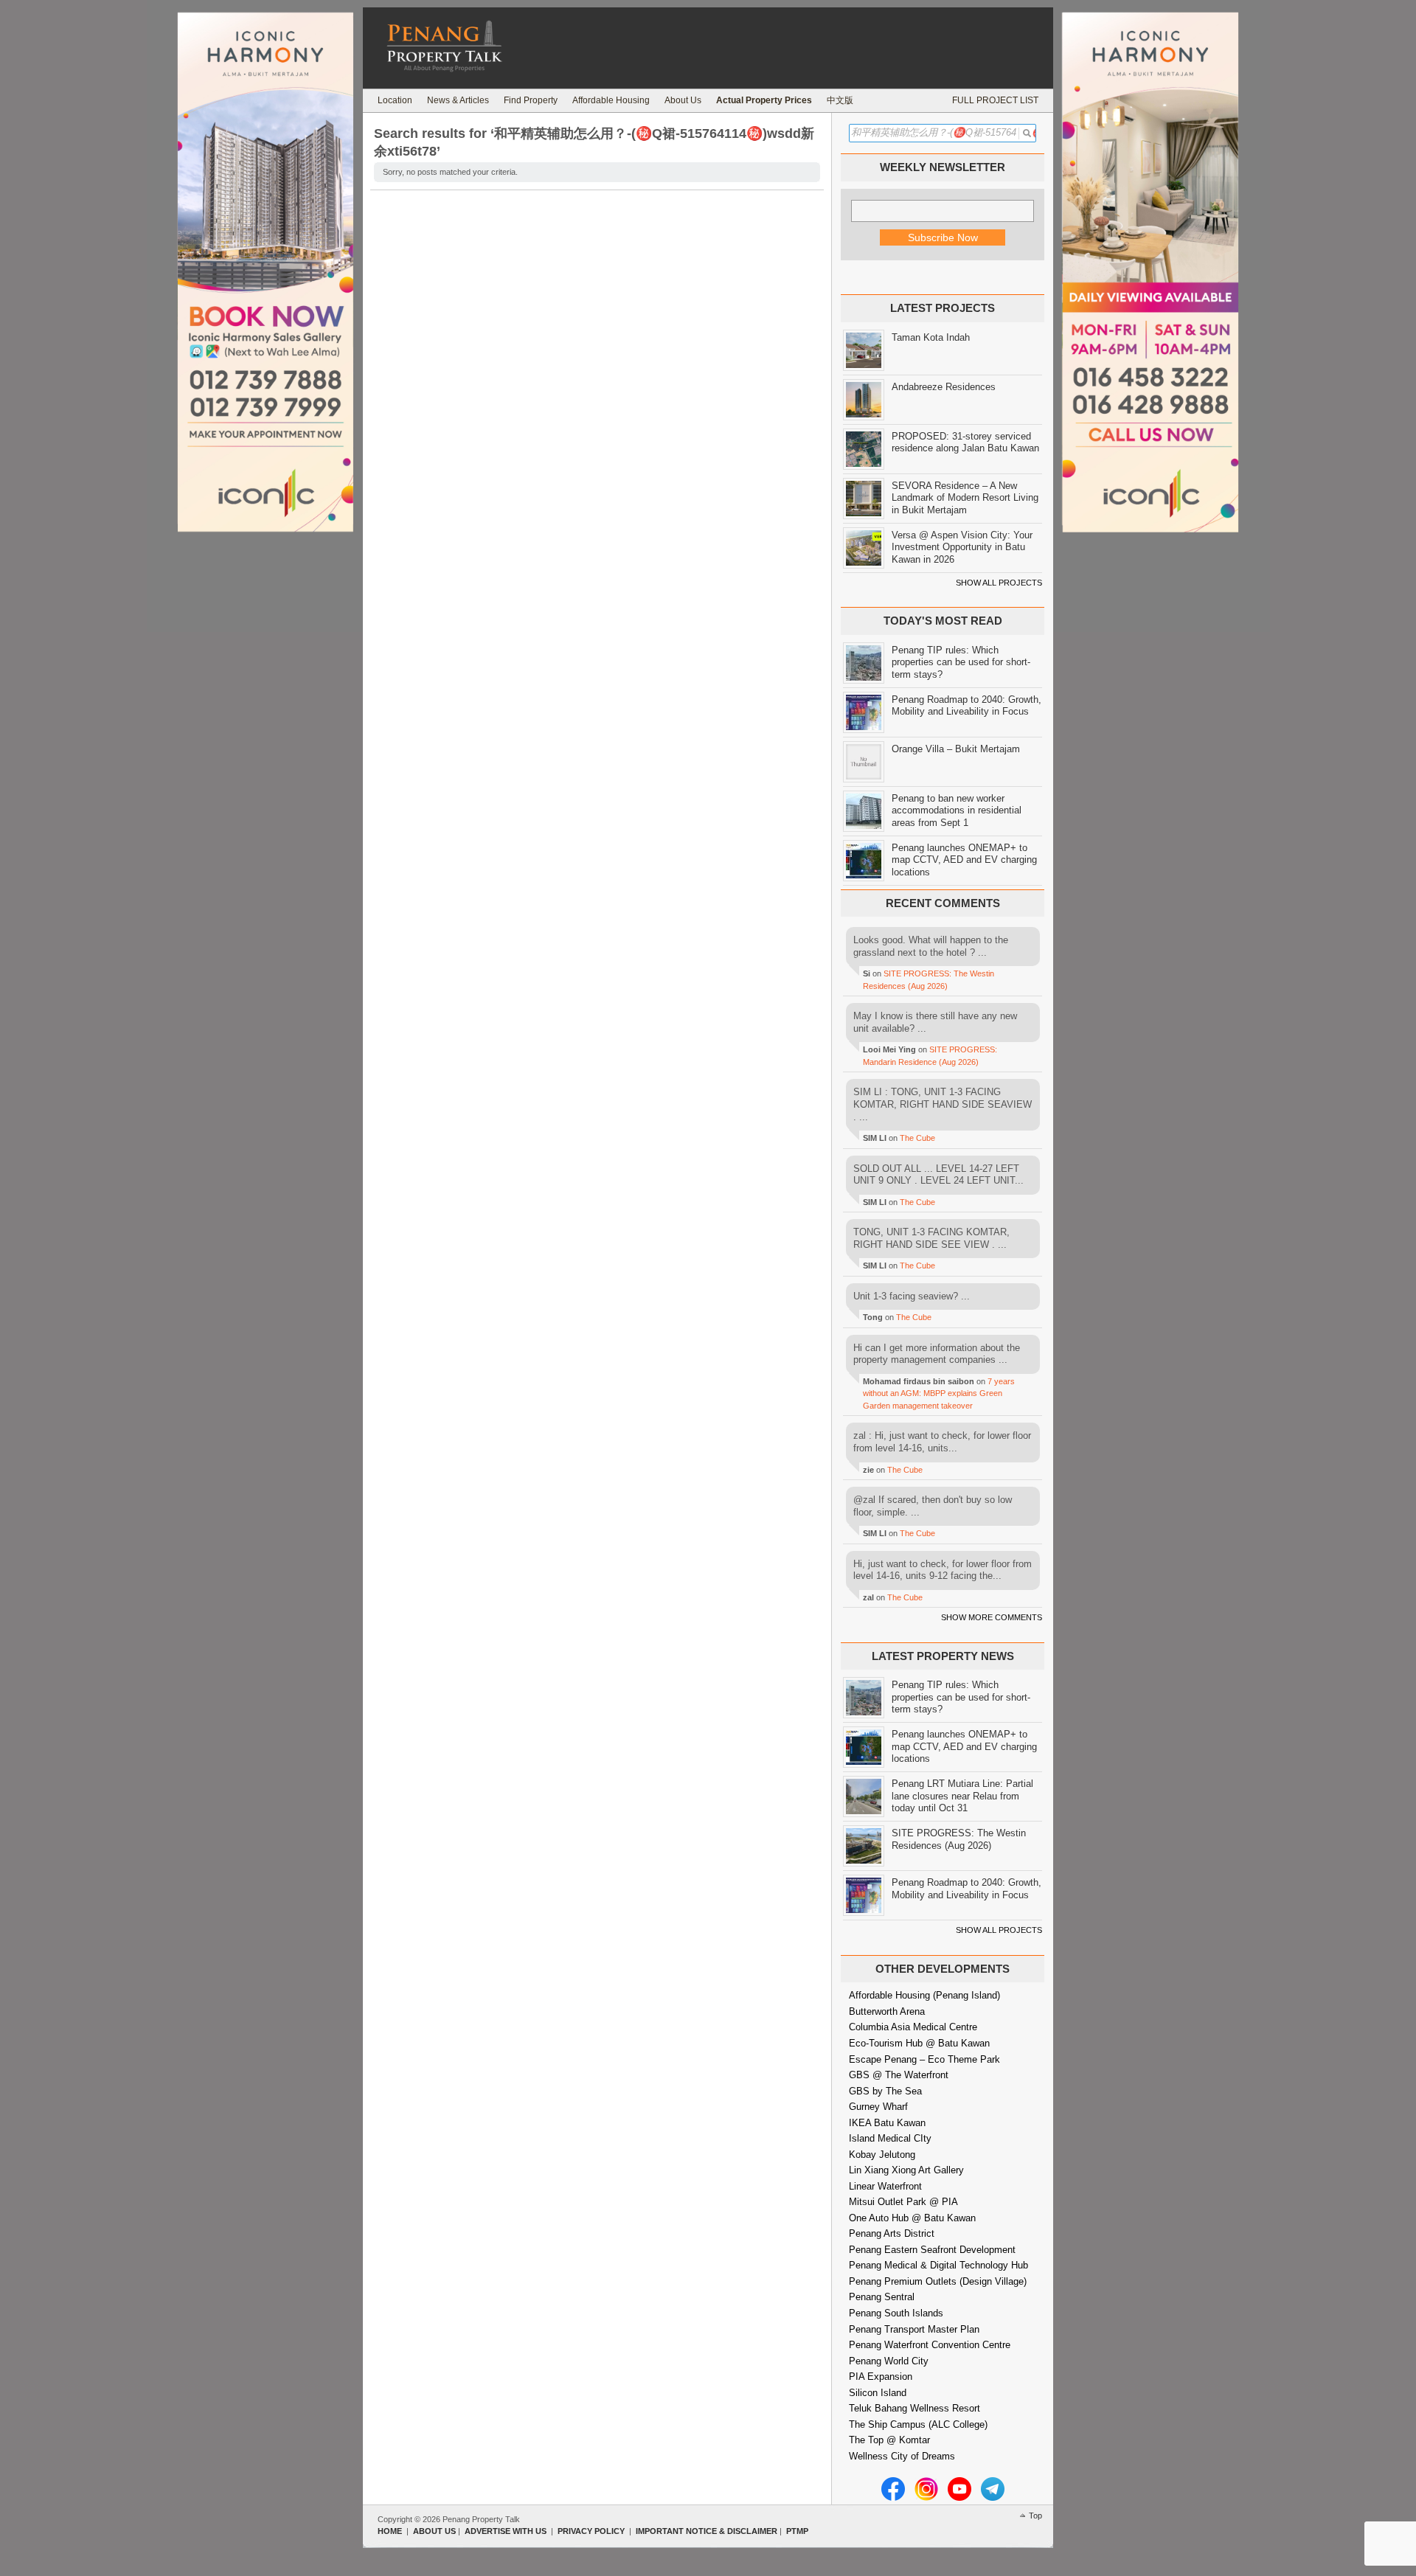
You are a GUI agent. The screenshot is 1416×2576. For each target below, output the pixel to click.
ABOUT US (434, 2531)
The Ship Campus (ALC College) (918, 2424)
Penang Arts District (892, 2233)
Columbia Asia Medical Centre (913, 2027)
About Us (683, 100)
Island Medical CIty (890, 2138)
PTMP (797, 2531)
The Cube (917, 1138)
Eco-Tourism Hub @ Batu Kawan (919, 2043)
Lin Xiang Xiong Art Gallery (906, 2170)
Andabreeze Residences (944, 387)
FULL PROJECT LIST (995, 100)
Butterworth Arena (887, 2011)
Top (1035, 2516)
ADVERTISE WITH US (506, 2531)
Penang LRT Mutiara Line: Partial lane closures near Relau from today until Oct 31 (962, 1796)
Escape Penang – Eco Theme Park (924, 2059)
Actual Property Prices (764, 100)
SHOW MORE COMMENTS (992, 1617)
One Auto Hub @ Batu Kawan (912, 2218)
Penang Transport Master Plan (914, 2329)
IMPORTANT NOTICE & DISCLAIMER (707, 2531)
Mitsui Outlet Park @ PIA (903, 2202)
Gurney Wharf (878, 2107)
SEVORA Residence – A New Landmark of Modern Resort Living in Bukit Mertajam (965, 498)
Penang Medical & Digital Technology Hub (938, 2265)
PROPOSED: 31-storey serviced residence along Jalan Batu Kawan (965, 442)
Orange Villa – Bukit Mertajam (956, 749)
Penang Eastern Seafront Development (932, 2250)
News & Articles (458, 100)
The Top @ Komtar (889, 2440)
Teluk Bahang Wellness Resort (914, 2408)
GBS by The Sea (885, 2091)
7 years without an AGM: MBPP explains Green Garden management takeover (939, 1393)
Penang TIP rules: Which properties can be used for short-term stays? (961, 662)
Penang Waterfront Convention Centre (930, 2345)
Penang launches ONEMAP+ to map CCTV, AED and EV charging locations (964, 860)
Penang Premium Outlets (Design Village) (938, 2281)
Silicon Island (878, 2393)
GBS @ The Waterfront (899, 2075)
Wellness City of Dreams (902, 2456)
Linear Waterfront (885, 2186)
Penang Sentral (882, 2297)
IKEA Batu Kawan (887, 2123)
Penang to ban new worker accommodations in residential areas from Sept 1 (957, 810)
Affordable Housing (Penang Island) (924, 1995)
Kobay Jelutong (882, 2155)
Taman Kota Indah (931, 337)
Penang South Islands (896, 2313)
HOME (390, 2531)
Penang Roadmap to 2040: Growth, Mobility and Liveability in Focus (966, 706)
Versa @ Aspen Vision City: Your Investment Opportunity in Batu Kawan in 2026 (962, 547)
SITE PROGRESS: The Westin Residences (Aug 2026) (959, 1839)
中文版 (840, 100)
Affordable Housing (611, 100)
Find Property (531, 100)
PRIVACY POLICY (591, 2531)
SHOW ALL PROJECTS (999, 583)
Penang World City (889, 2361)
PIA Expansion (881, 2377)
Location (395, 100)
